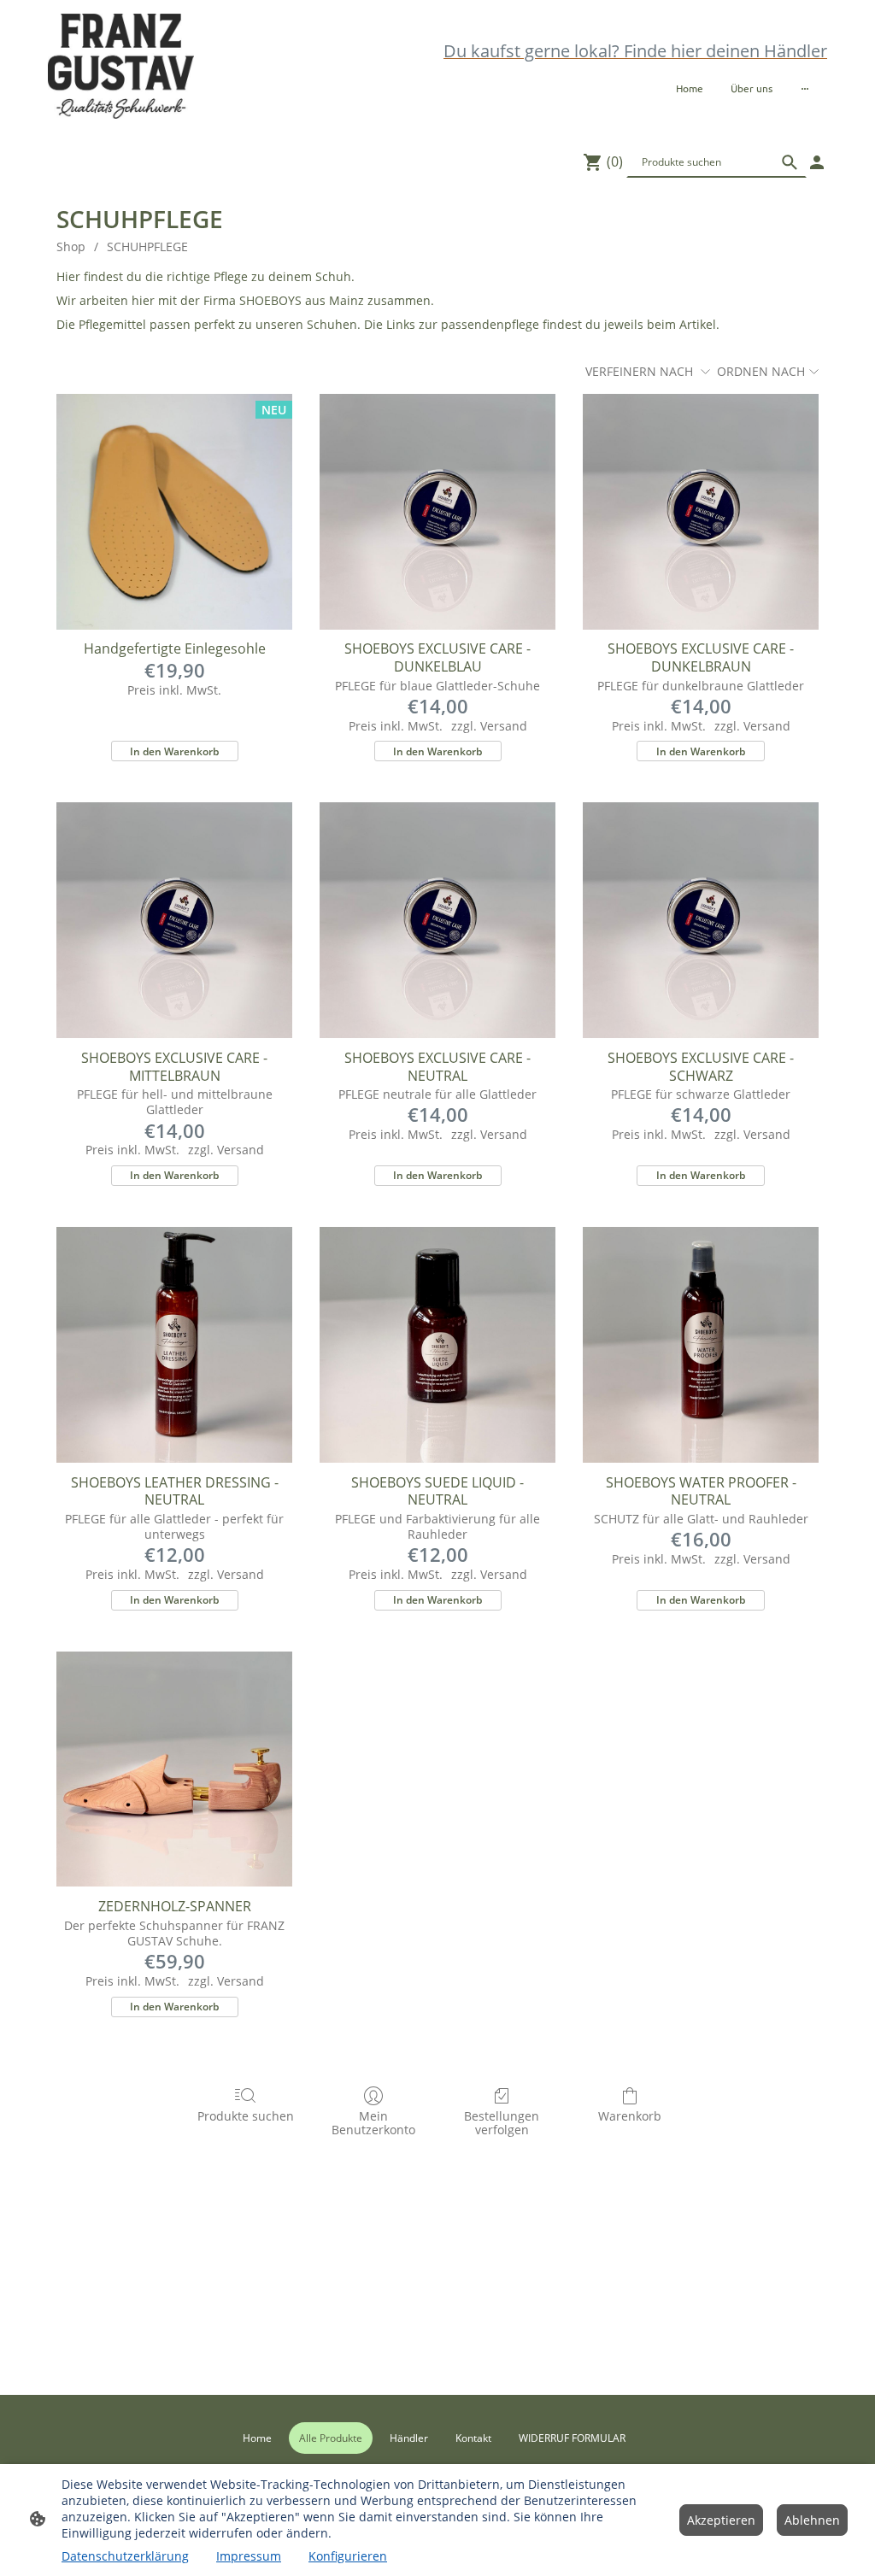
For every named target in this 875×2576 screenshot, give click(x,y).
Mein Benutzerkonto (373, 2123)
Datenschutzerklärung (125, 2556)
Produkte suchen (246, 2116)
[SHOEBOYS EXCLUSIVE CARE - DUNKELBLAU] (437, 512)
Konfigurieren (348, 2556)
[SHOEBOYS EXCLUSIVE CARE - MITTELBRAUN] (174, 920)
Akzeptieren (721, 2520)
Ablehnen (812, 2520)
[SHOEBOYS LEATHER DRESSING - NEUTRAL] (174, 1345)
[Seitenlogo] (121, 66)
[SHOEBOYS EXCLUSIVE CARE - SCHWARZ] (701, 920)
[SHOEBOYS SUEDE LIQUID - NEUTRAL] (437, 1345)
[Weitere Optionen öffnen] (805, 88)
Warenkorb (630, 2116)
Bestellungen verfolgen (502, 2123)
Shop (71, 246)
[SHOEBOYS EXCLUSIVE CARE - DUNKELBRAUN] (701, 512)
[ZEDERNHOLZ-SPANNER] (174, 1769)
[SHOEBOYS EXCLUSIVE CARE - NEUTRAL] (437, 920)
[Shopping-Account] (817, 162)
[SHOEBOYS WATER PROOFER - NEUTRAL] (701, 1345)
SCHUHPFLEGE (147, 246)
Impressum (249, 2556)
